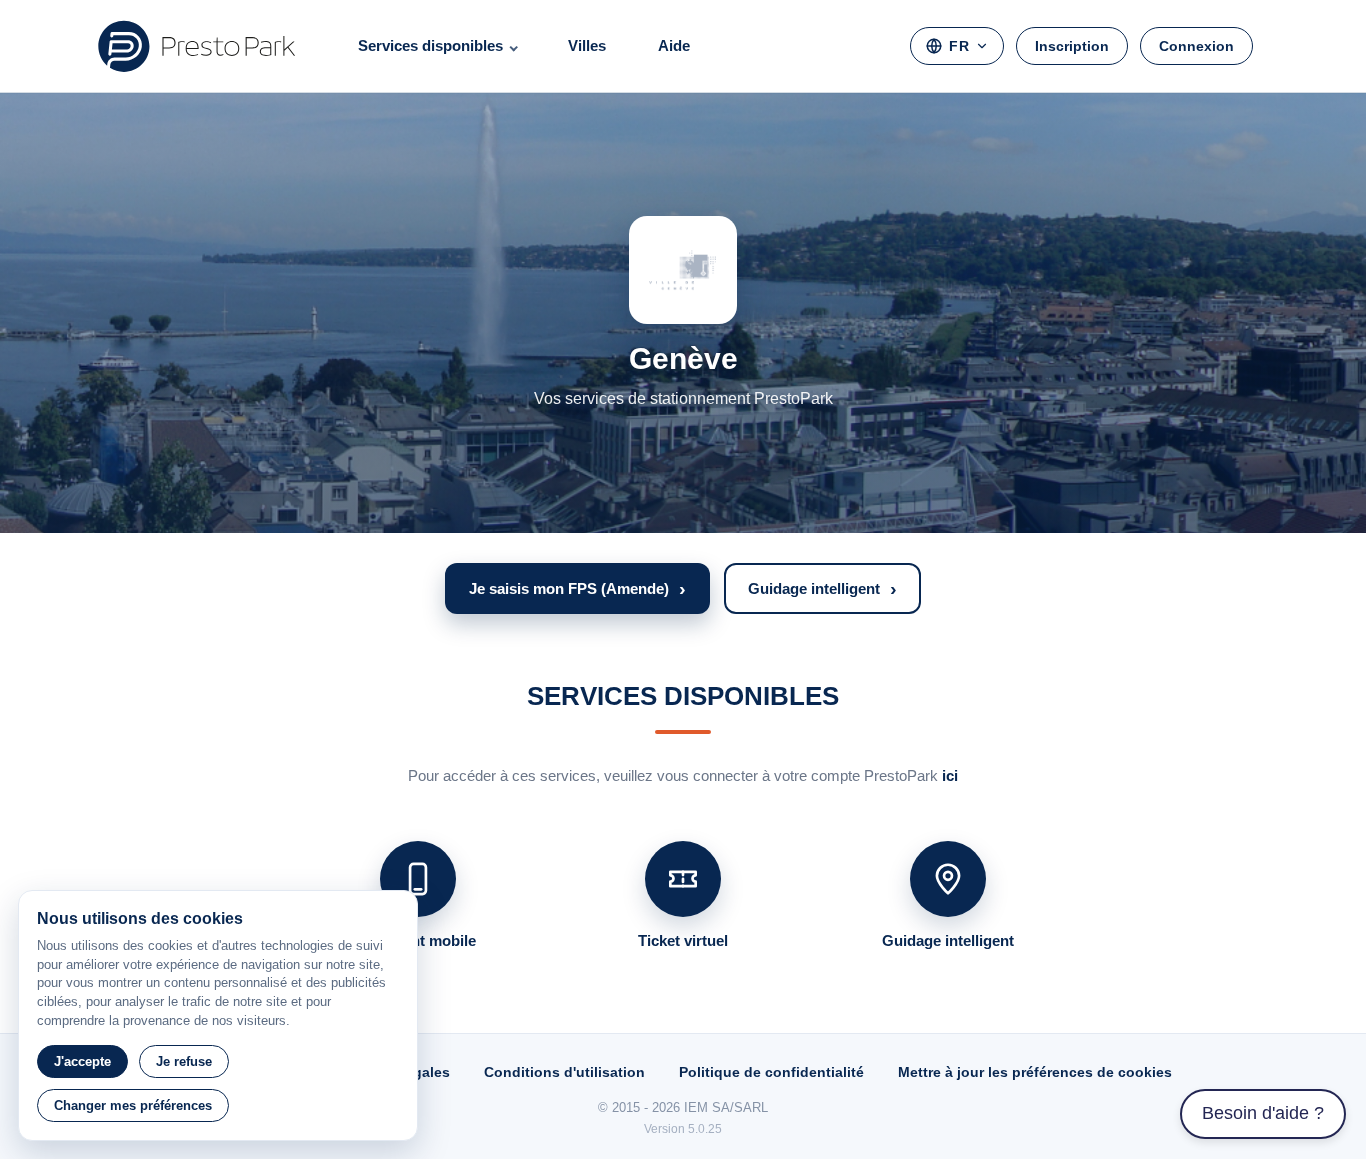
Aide (674, 45)
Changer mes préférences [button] (133, 1105)
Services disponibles (430, 45)
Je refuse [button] (184, 1061)
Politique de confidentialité (771, 1072)
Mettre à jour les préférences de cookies (1035, 1072)
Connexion (1196, 46)
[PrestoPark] (197, 46)
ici (950, 775)
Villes (587, 45)
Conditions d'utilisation (564, 1072)
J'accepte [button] (82, 1061)
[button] (577, 588)
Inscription (1072, 46)
